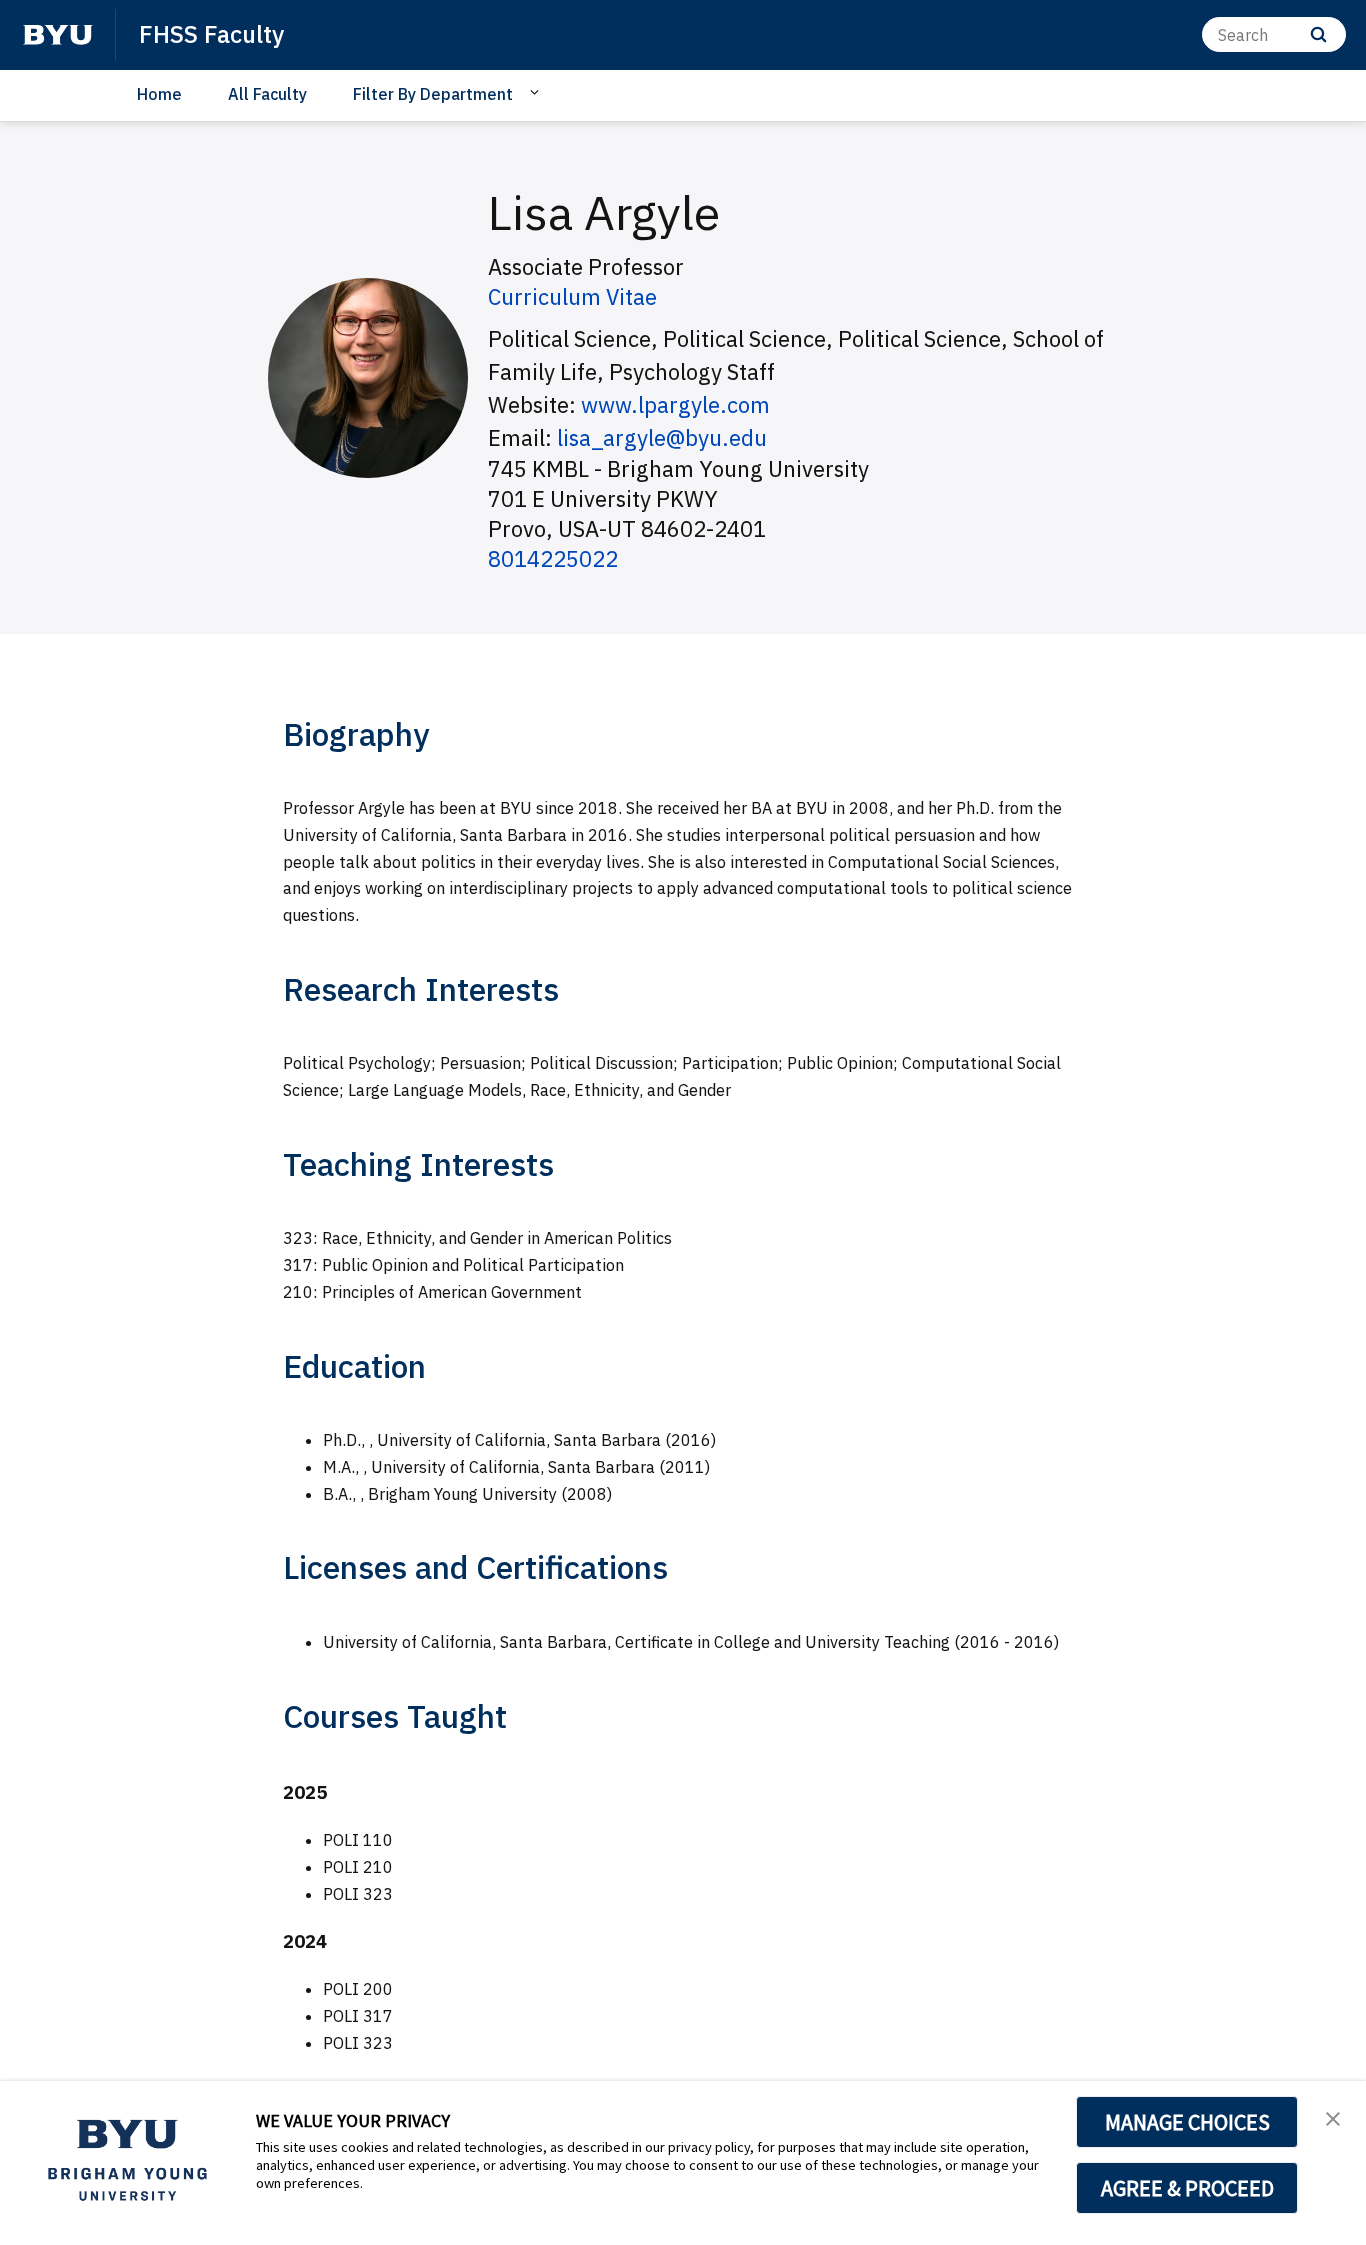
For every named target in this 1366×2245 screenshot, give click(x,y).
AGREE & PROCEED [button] (1187, 2188)
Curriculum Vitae (572, 296)
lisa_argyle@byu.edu (662, 437)
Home (159, 94)
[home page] (58, 35)
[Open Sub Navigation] (537, 93)
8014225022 (553, 558)
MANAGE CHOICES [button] (1187, 2122)
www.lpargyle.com (675, 404)
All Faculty (267, 94)
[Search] (1318, 34)
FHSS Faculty (211, 34)
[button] (1333, 2117)
